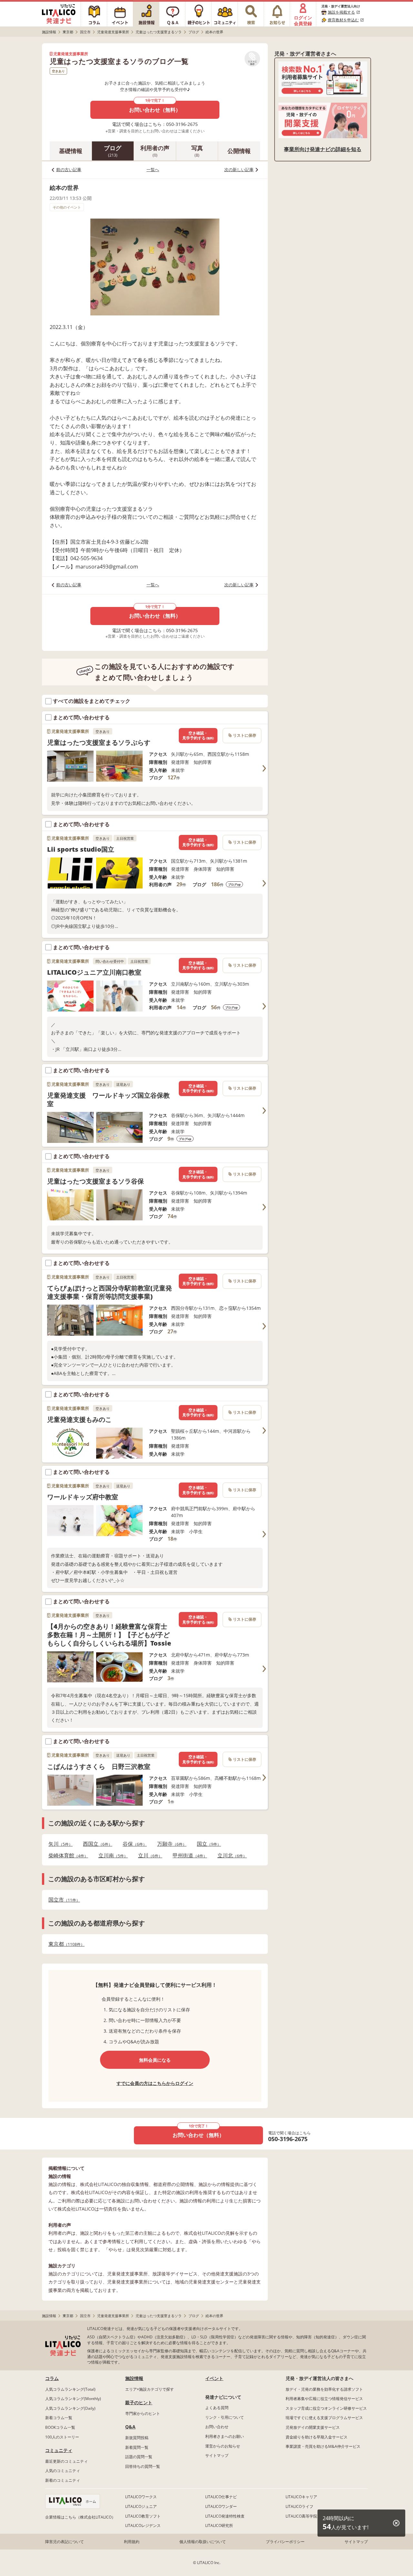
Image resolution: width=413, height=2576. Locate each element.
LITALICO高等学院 (301, 2516)
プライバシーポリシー (285, 2542)
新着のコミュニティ (63, 2480)
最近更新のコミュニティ (66, 2461)
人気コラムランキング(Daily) (70, 2408)
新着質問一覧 (137, 2447)
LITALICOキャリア (301, 2497)
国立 (207, 1844)
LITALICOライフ (299, 2506)
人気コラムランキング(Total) (70, 2389)
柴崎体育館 (66, 1856)
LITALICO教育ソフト (143, 2516)
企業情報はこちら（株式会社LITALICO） (80, 2517)
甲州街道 (188, 1856)
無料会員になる (155, 2060)
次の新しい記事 (239, 169)
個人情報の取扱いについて (203, 2542)
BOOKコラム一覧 (60, 2427)
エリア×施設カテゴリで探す (150, 2389)
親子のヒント (139, 2402)
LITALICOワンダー (221, 2506)
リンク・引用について (225, 2417)
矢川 (59, 1844)
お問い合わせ (217, 2427)
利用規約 (132, 2542)
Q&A (130, 2427)
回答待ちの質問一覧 (143, 2466)
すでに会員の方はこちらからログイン (155, 2083)
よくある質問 (217, 2408)
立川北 (230, 1856)
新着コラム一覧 (59, 2418)
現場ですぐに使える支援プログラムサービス (324, 2418)
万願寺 (170, 1844)
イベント (214, 2378)
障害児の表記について (65, 2542)
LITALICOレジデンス (143, 2525)
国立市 (62, 1900)
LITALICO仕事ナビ (221, 2497)
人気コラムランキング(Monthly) (73, 2399)
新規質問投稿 (137, 2438)
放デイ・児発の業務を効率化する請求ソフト (324, 2389)
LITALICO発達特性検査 (225, 2516)
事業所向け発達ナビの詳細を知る (323, 149)
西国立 (96, 1844)
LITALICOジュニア (141, 2506)
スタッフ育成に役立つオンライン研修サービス (326, 2408)
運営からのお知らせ (223, 2446)
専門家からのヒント (143, 2413)
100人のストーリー (62, 2437)
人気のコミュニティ (63, 2471)
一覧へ (153, 169)
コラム (52, 2378)
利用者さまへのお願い (225, 2436)
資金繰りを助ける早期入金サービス (317, 2437)
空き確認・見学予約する (198, 736)
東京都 (65, 1944)
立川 (148, 1856)
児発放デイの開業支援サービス (313, 2427)
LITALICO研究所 (219, 2525)
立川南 (111, 1856)
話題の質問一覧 (139, 2457)
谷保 (133, 1844)
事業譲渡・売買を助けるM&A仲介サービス (323, 2446)
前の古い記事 (69, 169)
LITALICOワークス (141, 2497)
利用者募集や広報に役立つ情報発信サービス (324, 2399)
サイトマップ (217, 2455)
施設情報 (134, 2378)
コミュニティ (59, 2450)
